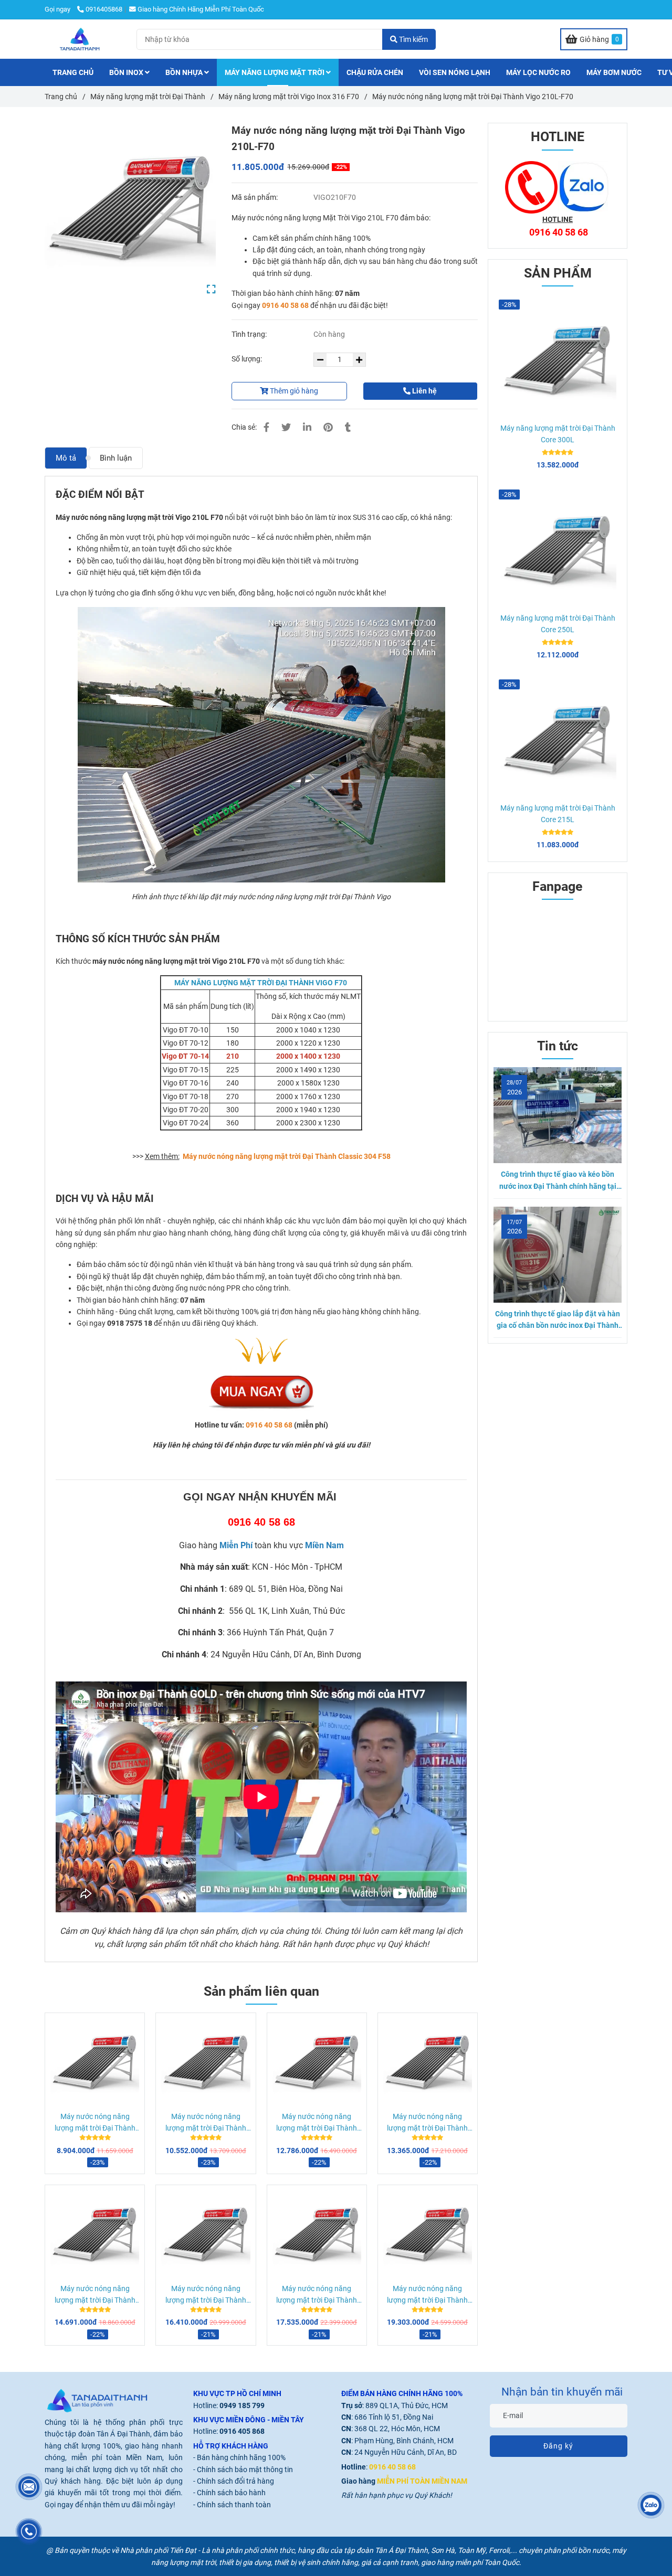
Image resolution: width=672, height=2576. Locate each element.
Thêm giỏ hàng (293, 391)
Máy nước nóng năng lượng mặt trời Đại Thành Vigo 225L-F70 (317, 2123)
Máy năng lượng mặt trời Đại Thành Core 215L (558, 814)
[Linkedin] (307, 427)
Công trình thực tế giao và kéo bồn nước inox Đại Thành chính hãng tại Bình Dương (558, 1181)
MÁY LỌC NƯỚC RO (538, 72)
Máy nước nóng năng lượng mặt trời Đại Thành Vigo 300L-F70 (206, 2295)
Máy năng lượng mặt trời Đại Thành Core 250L (558, 624)
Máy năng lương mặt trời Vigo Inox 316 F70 (289, 97)
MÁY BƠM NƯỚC (614, 72)
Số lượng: (248, 359)
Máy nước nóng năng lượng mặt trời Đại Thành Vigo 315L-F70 (317, 2295)
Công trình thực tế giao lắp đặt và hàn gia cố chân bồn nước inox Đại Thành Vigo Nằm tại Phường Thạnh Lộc (558, 1321)
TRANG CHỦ (73, 72)
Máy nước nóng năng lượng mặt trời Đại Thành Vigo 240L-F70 (427, 2123)
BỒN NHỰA (185, 72)
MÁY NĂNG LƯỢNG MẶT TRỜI (275, 72)
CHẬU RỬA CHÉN (375, 72)
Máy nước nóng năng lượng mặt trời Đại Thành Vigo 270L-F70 (95, 2295)
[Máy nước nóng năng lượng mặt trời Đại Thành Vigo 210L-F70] (80, 39)
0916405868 (104, 9)
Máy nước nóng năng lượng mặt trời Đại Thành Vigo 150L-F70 (95, 2123)
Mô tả (66, 458)
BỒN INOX (127, 72)
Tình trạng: (250, 334)
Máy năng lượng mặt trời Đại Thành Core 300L (558, 434)
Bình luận (116, 458)
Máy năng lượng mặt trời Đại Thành (148, 97)
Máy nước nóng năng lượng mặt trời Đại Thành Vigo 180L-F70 (206, 2123)
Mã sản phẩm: (255, 197)
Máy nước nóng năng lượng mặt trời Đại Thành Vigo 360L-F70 (427, 2295)
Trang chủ (61, 97)
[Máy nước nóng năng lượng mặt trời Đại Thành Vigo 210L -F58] (130, 208)
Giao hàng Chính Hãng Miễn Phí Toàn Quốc (201, 9)
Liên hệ (424, 391)
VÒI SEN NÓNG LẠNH (455, 72)
